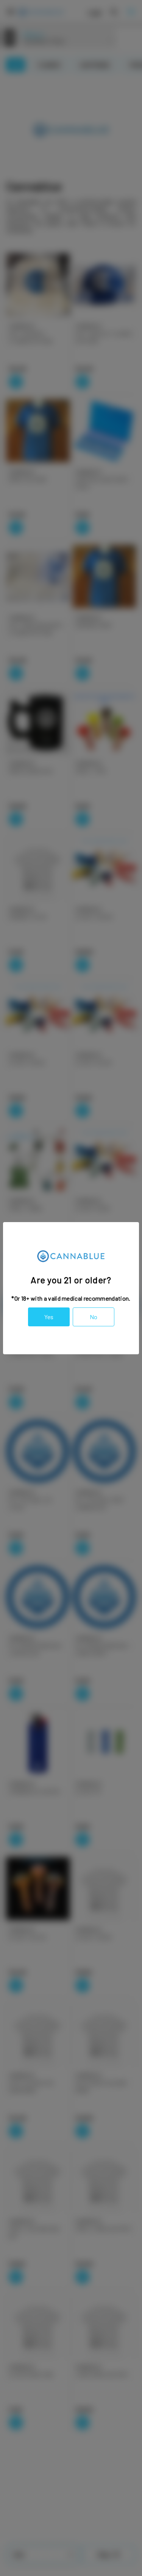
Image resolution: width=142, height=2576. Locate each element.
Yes (49, 1317)
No (94, 1317)
